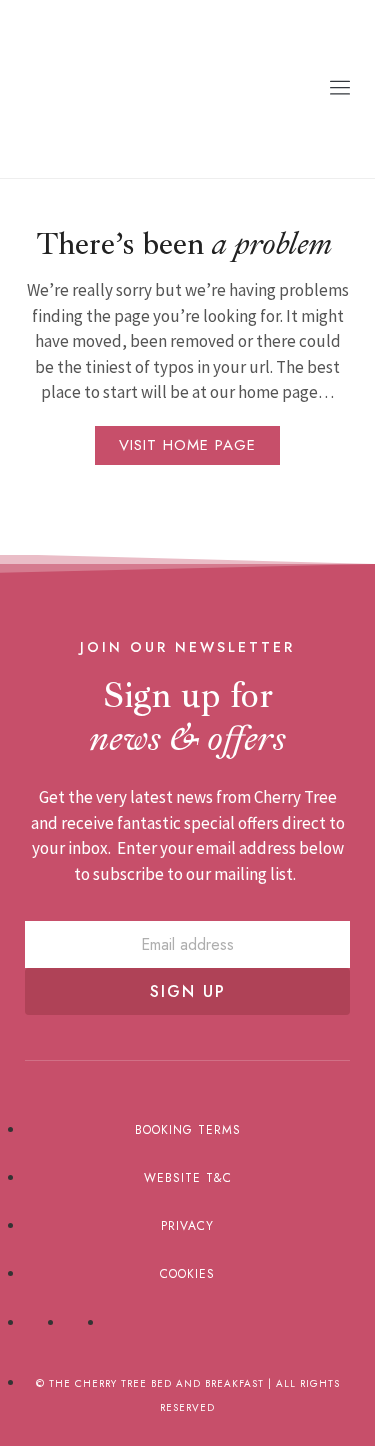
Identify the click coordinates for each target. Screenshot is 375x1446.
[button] (340, 88)
